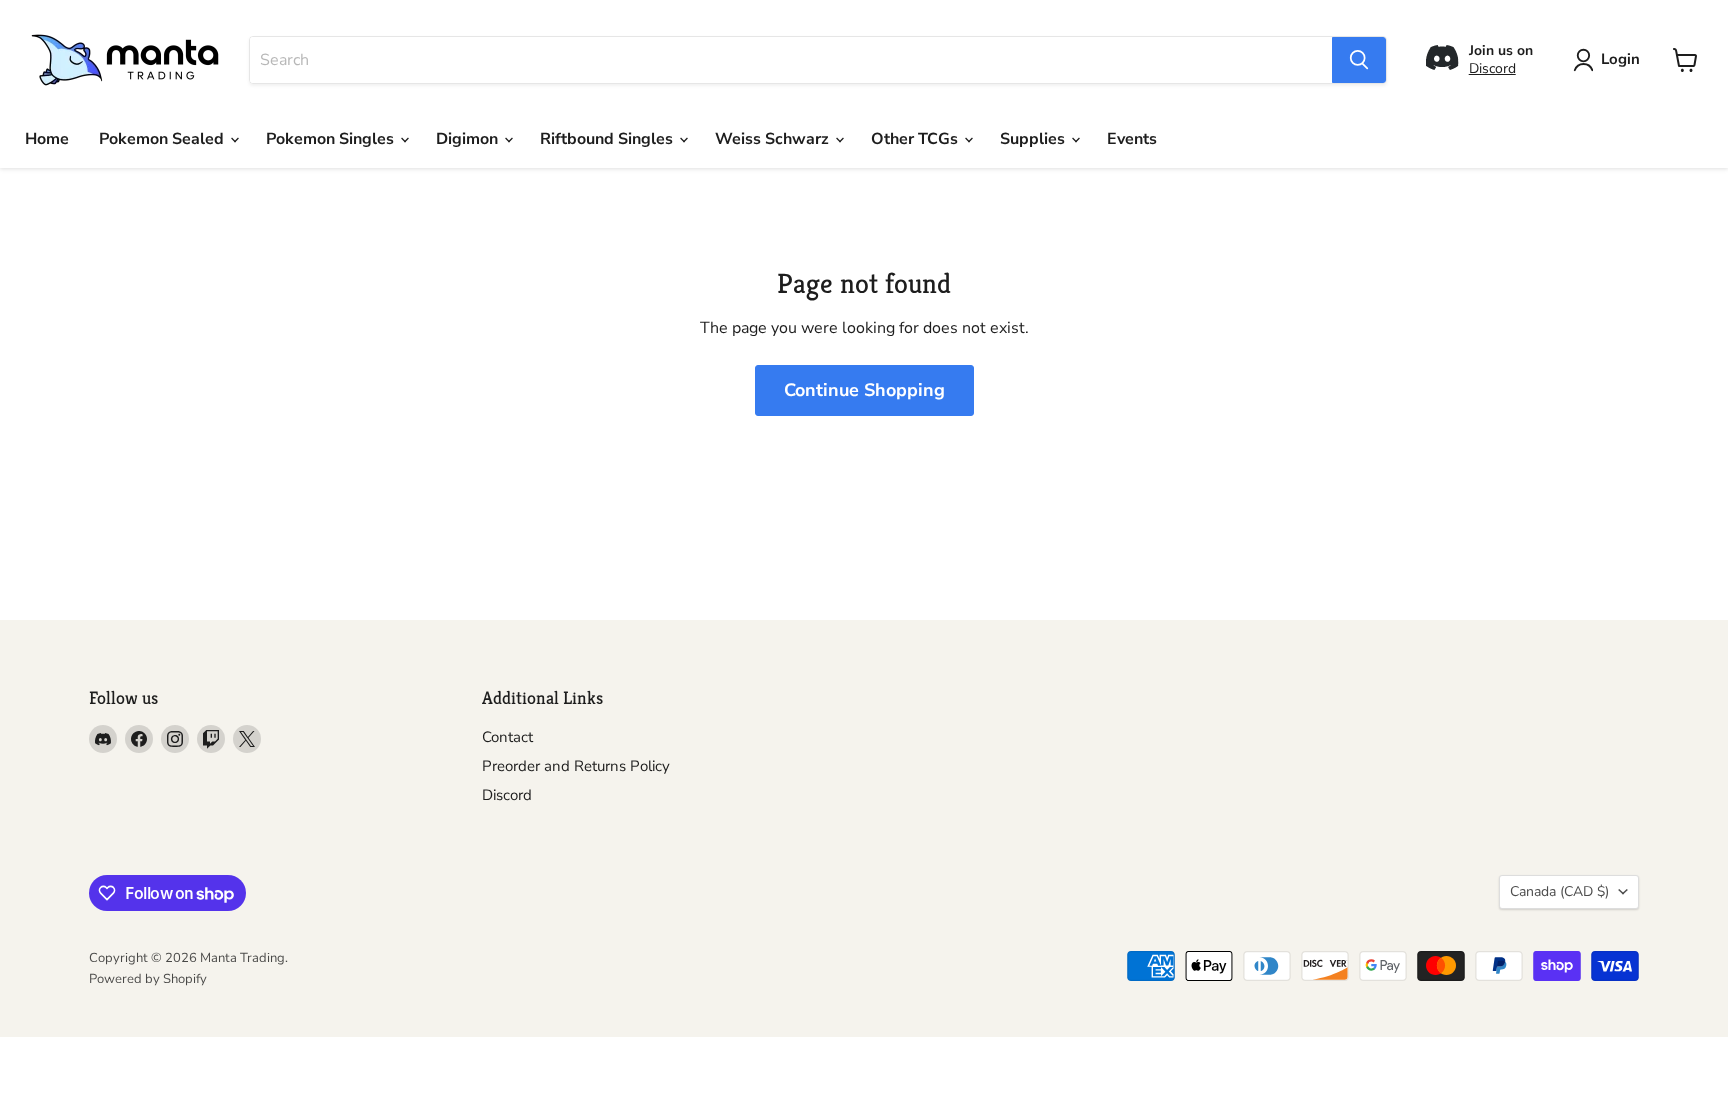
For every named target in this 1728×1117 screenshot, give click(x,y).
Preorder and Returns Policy (576, 766)
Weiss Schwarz (774, 139)
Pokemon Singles (332, 139)
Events (1132, 139)
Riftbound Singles (608, 139)
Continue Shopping (864, 390)
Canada (1559, 891)
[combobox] (791, 60)
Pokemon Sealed (163, 139)
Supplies (1034, 139)
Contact (507, 737)
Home (47, 139)
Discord (1492, 68)
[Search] (1359, 60)
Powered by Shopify (148, 979)
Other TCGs (916, 139)
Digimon (469, 139)
